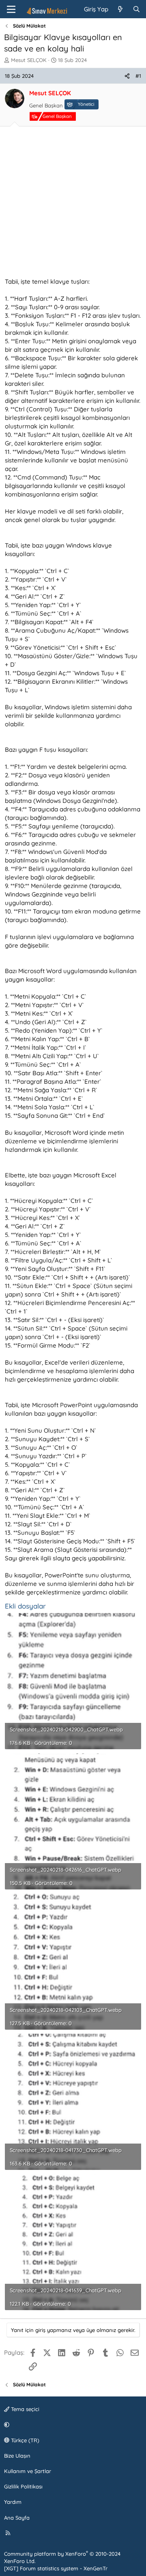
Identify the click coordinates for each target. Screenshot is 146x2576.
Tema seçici (24, 2409)
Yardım (13, 2502)
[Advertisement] (73, 204)
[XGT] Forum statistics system (56, 2568)
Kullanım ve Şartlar (28, 2471)
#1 (138, 76)
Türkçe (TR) (24, 2440)
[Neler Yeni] (120, 9)
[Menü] (11, 9)
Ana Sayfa (17, 2518)
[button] (72, 2424)
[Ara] (136, 9)
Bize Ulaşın (17, 2456)
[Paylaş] (127, 76)
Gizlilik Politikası (23, 2486)
